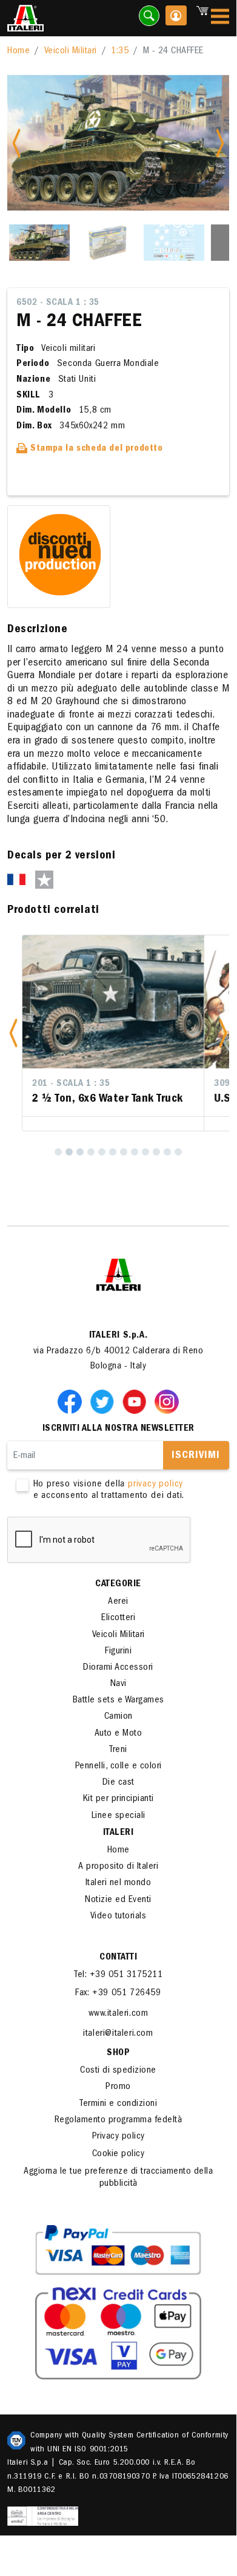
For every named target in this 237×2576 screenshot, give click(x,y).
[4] (91, 1152)
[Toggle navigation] (220, 18)
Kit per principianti (118, 1799)
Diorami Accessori (118, 1668)
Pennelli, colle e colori (118, 1767)
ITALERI (118, 1833)
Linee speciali (118, 1816)
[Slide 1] (39, 243)
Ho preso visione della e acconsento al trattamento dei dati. (109, 1490)
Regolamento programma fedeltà (118, 2120)
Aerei (118, 1602)
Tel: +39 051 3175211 (118, 1975)
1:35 (120, 51)
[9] (145, 1152)
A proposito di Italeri (118, 1867)
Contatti (118, 1958)
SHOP (118, 2053)
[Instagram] (167, 1401)
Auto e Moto (118, 1734)
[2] (69, 1152)
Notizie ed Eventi (118, 1900)
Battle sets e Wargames (118, 1701)
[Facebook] (72, 1401)
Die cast (118, 1783)
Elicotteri (118, 1618)
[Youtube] (137, 1401)
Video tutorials (118, 1917)
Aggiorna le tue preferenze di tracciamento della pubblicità (118, 2178)
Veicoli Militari (71, 51)
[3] (80, 1152)
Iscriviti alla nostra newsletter (118, 1429)
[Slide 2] (107, 243)
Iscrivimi (196, 1456)
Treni (118, 1750)
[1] (58, 1152)
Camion (118, 1717)
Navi (118, 1684)
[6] (113, 1152)
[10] (156, 1152)
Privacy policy (118, 2137)
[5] (102, 1152)
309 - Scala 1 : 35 (82, 1084)
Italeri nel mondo (118, 1883)
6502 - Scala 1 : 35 (58, 303)
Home (18, 51)
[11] (167, 1152)
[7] (124, 1152)
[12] (178, 1152)
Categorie (118, 1584)
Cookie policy (118, 2154)
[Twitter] (104, 1401)
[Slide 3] (174, 243)
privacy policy (155, 1485)
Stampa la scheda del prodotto (95, 449)
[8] (135, 1152)
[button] (13, 1033)
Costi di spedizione (118, 2071)
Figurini (118, 1652)
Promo (118, 2087)
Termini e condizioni (118, 2104)
